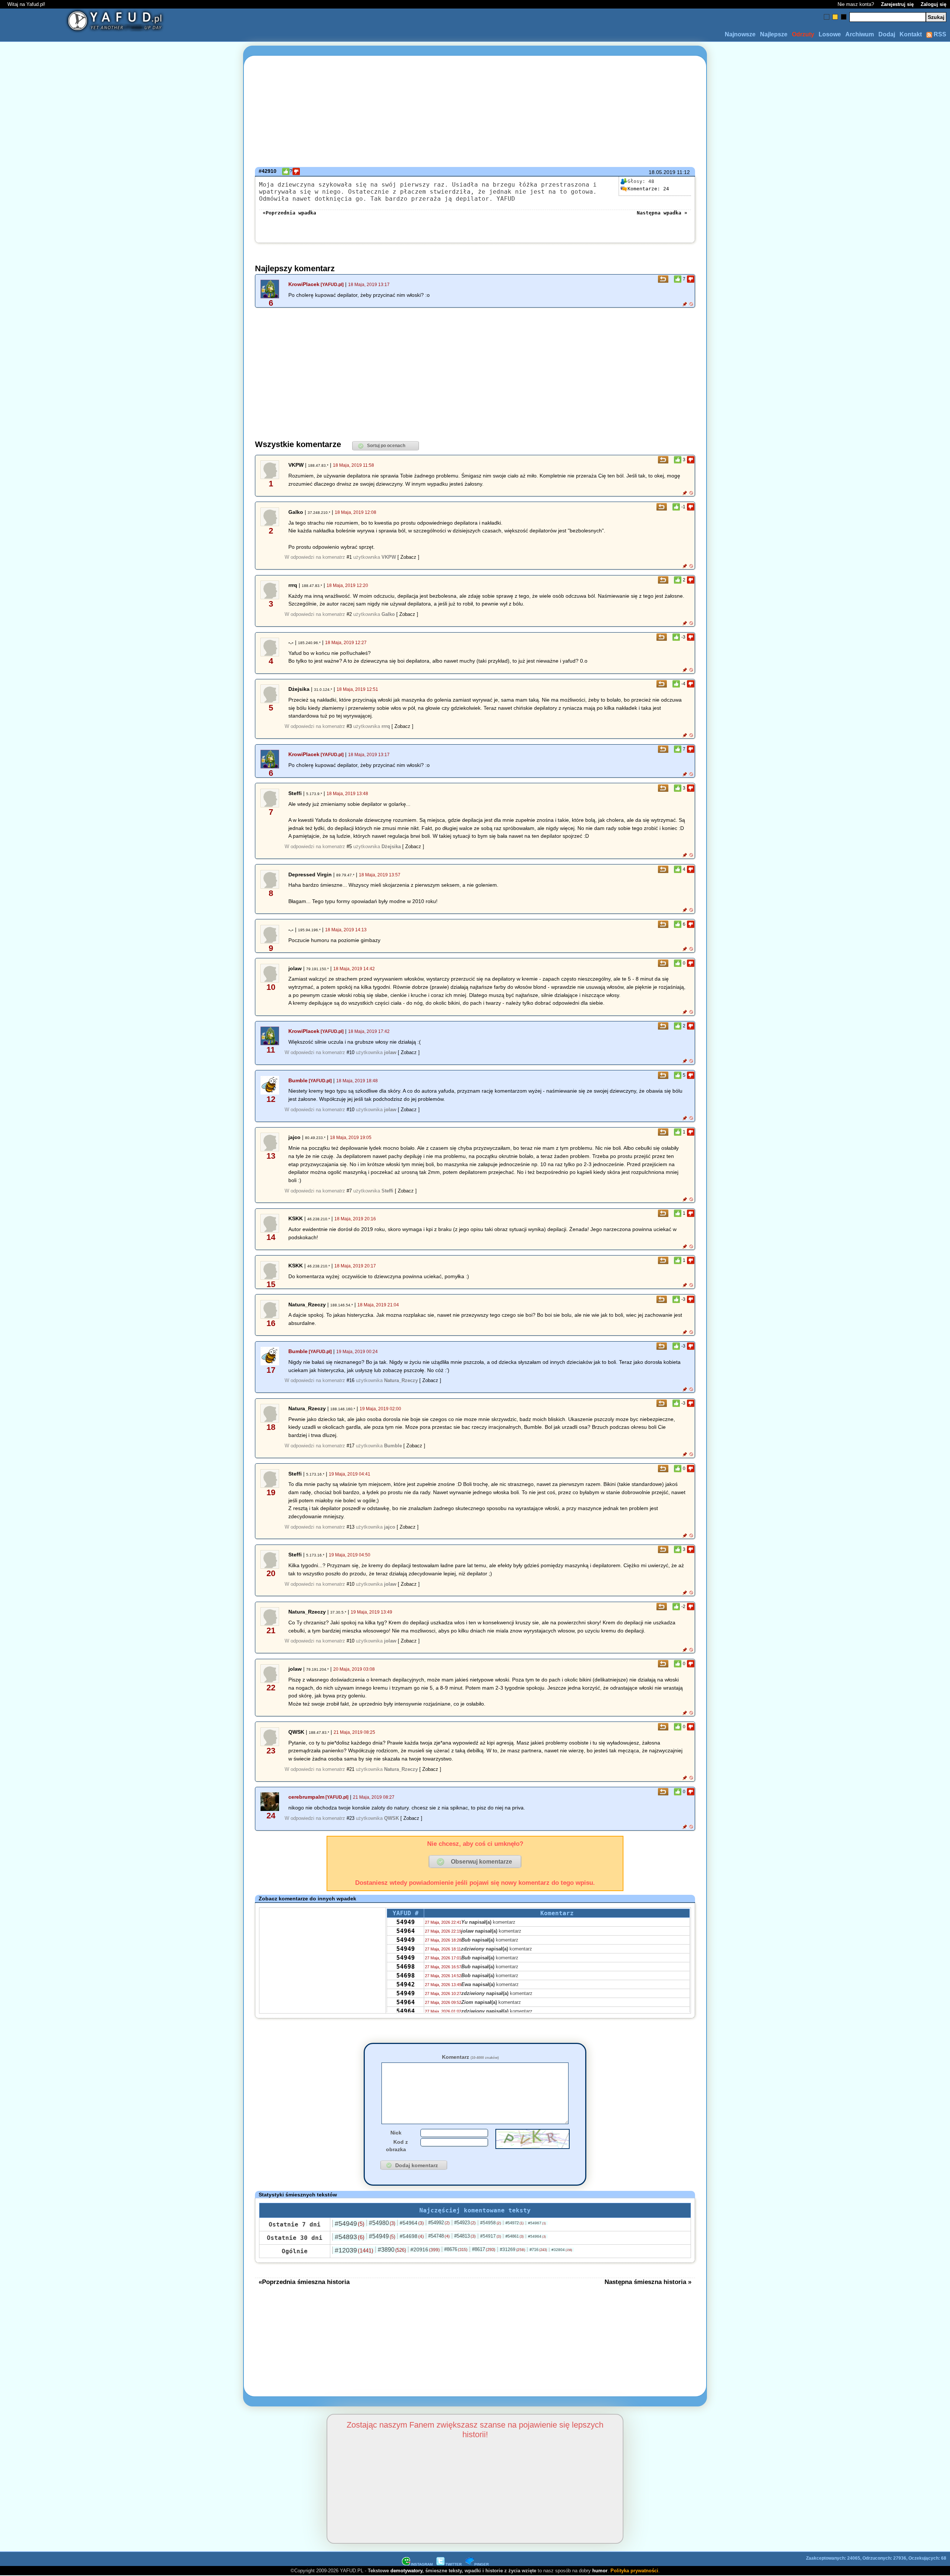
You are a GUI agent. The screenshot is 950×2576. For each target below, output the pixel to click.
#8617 (484, 2249)
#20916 (425, 2250)
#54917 (491, 2236)
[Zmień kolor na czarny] (844, 17)
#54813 (465, 2236)
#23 (350, 1818)
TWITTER (453, 2564)
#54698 (412, 2236)
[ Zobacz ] (408, 557)
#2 (349, 614)
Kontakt (911, 34)
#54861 (515, 2236)
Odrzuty (803, 34)
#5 (349, 846)
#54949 (350, 2224)
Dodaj (887, 34)
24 (648, 189)
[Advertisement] (88, 1288)
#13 (350, 1527)
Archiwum (860, 34)
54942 (406, 1984)
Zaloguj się (933, 4)
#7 (349, 1191)
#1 (349, 557)
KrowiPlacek (304, 284)
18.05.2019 (662, 172)
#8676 (456, 2249)
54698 (406, 1967)
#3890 (392, 2250)
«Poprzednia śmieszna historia (304, 2282)
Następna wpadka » (662, 213)
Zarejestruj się (897, 4)
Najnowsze (740, 34)
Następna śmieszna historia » (648, 2282)
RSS (939, 34)
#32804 (562, 2250)
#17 (350, 1446)
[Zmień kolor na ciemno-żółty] (835, 17)
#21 (350, 1769)
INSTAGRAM (422, 2564)
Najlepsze (774, 34)
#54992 (439, 2223)
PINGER (481, 2564)
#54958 (491, 2223)
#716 (538, 2250)
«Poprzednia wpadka (289, 213)
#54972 (515, 2223)
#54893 (350, 2237)
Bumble (298, 1080)
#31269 (512, 2250)
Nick (396, 2133)
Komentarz (470, 2057)
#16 (350, 1380)
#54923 (465, 2223)
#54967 (537, 2223)
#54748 (439, 2236)
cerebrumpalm (306, 1797)
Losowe (830, 34)
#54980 (382, 2223)
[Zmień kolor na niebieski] (827, 17)
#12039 (354, 2250)
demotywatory (406, 2571)
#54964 (412, 2223)
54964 (406, 1931)
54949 (406, 1922)
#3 (349, 726)
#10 (350, 1052)
